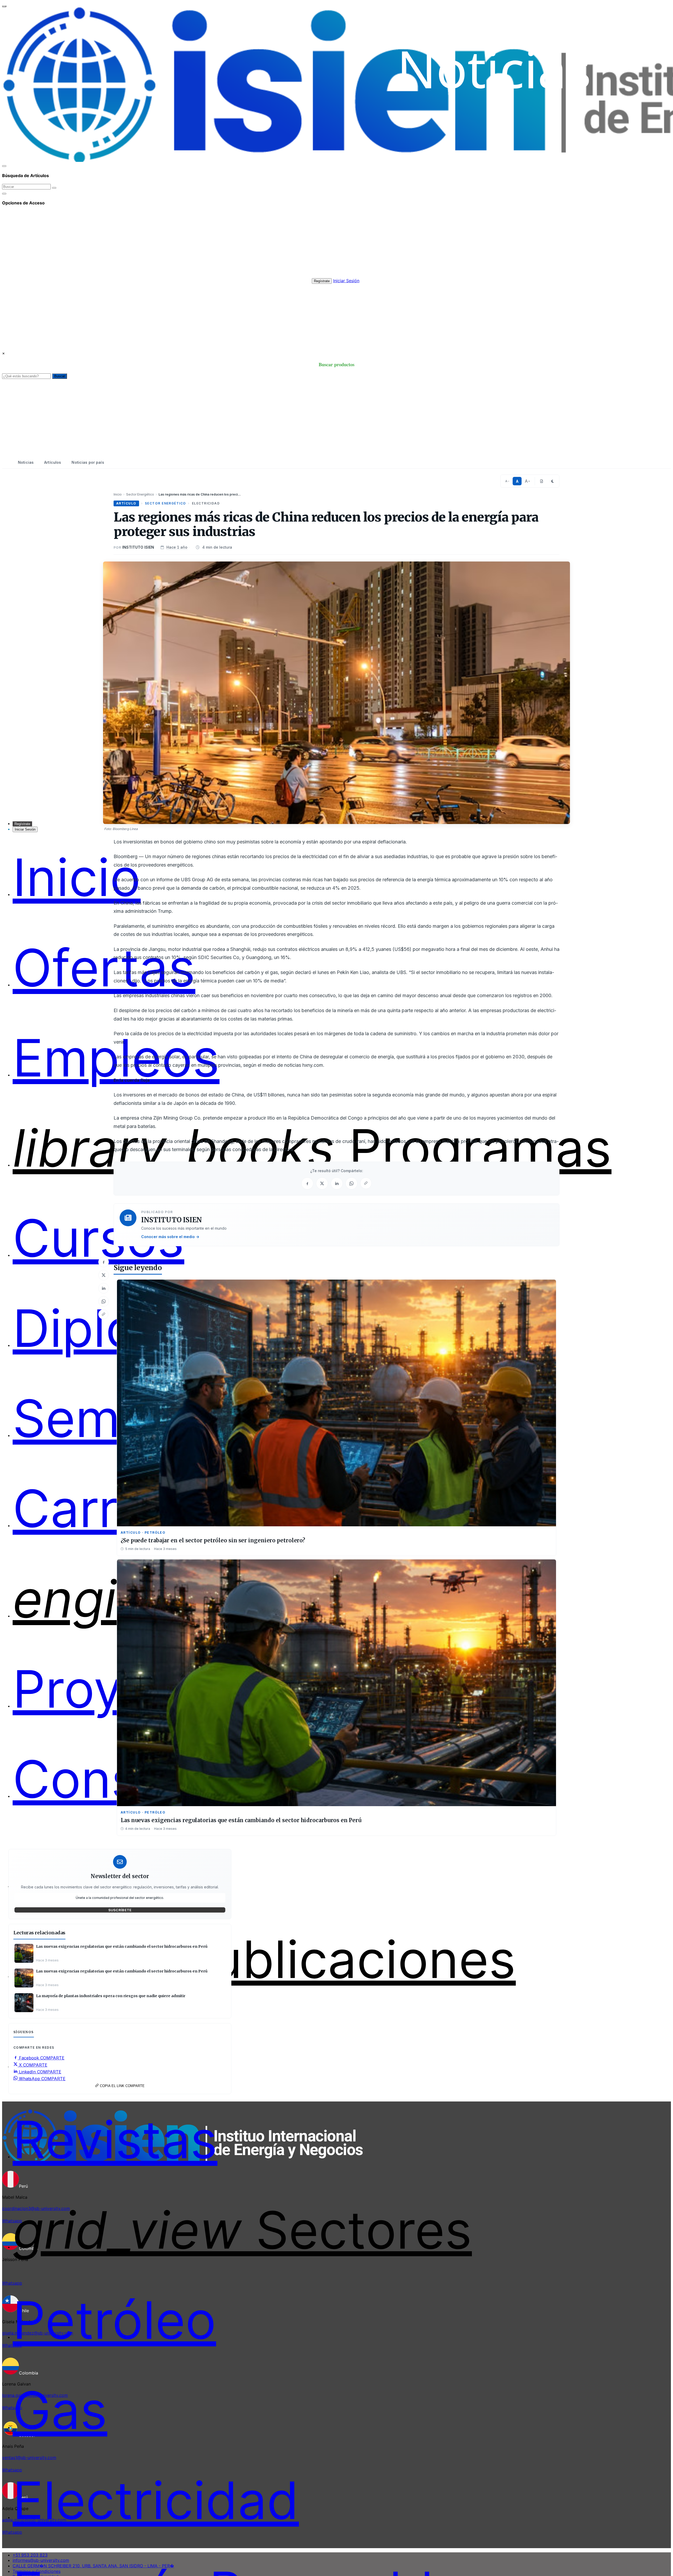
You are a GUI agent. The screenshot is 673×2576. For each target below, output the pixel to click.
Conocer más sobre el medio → (170, 1237)
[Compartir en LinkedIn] (104, 1288)
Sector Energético (140, 494)
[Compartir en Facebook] (104, 1262)
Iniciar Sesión (346, 281)
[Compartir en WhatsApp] (104, 1301)
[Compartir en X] (104, 1275)
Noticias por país (88, 462)
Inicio (118, 494)
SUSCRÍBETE (120, 1910)
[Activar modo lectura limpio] (542, 481)
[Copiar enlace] (103, 1314)
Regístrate (322, 281)
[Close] (4, 166)
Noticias (26, 462)
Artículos (53, 462)
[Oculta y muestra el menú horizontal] (4, 6)
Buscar (60, 376)
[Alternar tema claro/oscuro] (553, 481)
